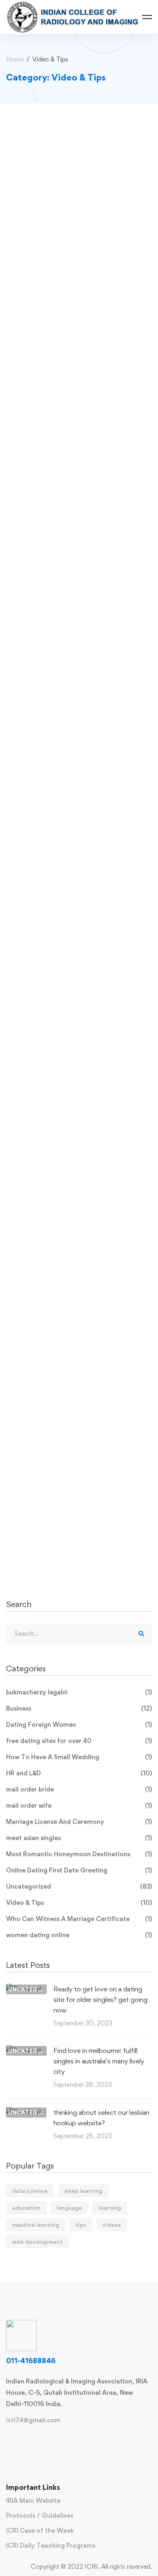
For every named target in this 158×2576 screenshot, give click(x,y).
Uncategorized (79, 1886)
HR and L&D (79, 1773)
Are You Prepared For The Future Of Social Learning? (75, 1380)
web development (37, 2242)
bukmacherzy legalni (79, 1692)
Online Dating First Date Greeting (79, 1870)
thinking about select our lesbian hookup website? (101, 2118)
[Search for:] (79, 1634)
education (26, 2208)
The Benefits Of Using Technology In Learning (77, 1152)
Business (79, 1708)
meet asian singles (79, 1838)
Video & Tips (79, 1903)
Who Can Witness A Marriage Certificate (79, 1919)
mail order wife (79, 1805)
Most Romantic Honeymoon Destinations (79, 1854)
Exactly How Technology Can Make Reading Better (79, 924)
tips (81, 2225)
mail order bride (79, 1789)
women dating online (79, 1935)
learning (110, 2208)
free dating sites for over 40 (79, 1741)
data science (30, 2191)
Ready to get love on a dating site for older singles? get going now (100, 1999)
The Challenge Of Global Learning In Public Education (77, 606)
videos (112, 2225)
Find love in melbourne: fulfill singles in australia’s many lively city (99, 2061)
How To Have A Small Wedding (79, 1757)
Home (15, 59)
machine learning (36, 2225)
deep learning (83, 2191)
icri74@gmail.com (33, 2420)
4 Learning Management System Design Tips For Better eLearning (75, 241)
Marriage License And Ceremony (79, 1822)
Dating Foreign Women (79, 1725)
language (69, 2208)
